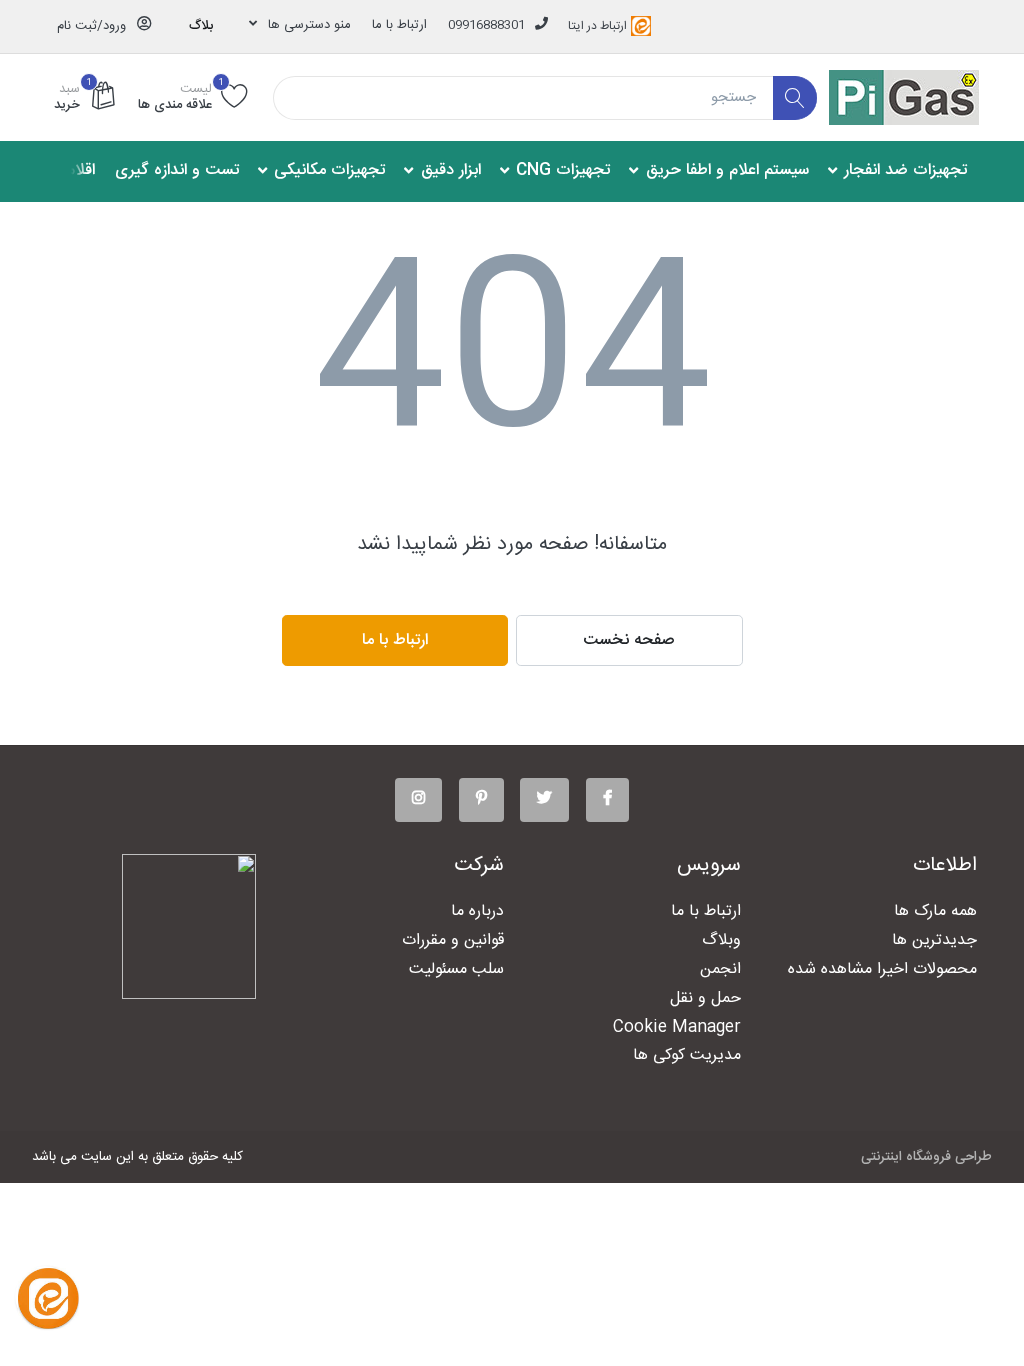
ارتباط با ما (399, 25)
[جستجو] (795, 98)
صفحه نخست (629, 640)
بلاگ (201, 26)
